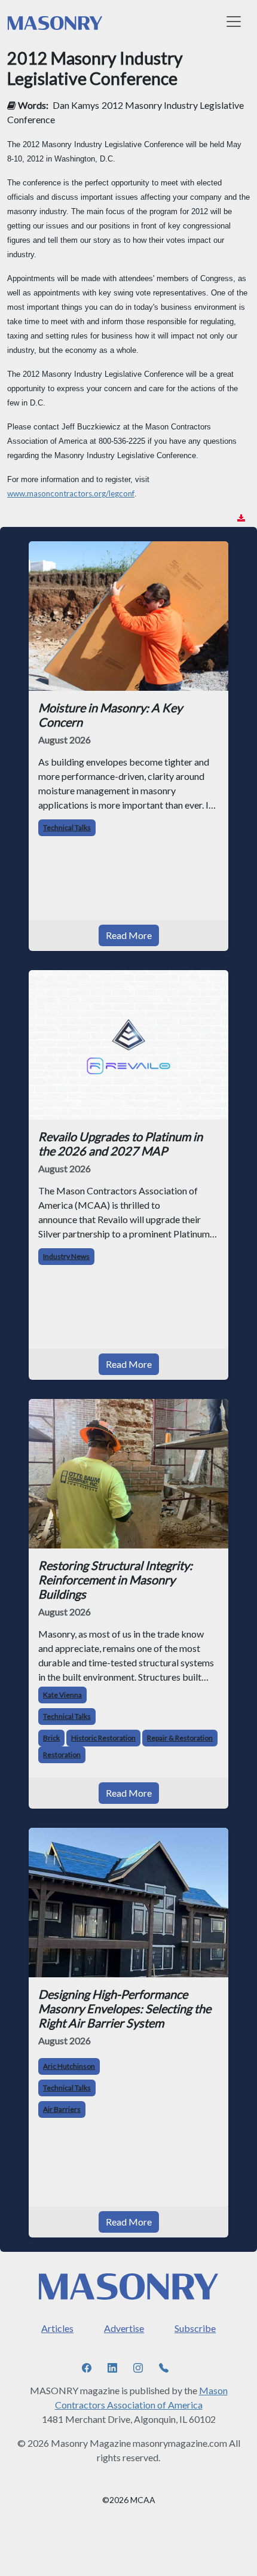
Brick (51, 1738)
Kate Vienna (62, 1695)
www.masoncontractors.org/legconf (71, 493)
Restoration (62, 1755)
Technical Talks (67, 827)
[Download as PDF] (241, 518)
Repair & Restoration (180, 1738)
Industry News (66, 1256)
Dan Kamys (76, 105)
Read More (129, 935)
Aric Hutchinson (69, 2066)
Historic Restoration (103, 1738)
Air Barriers (62, 2109)
